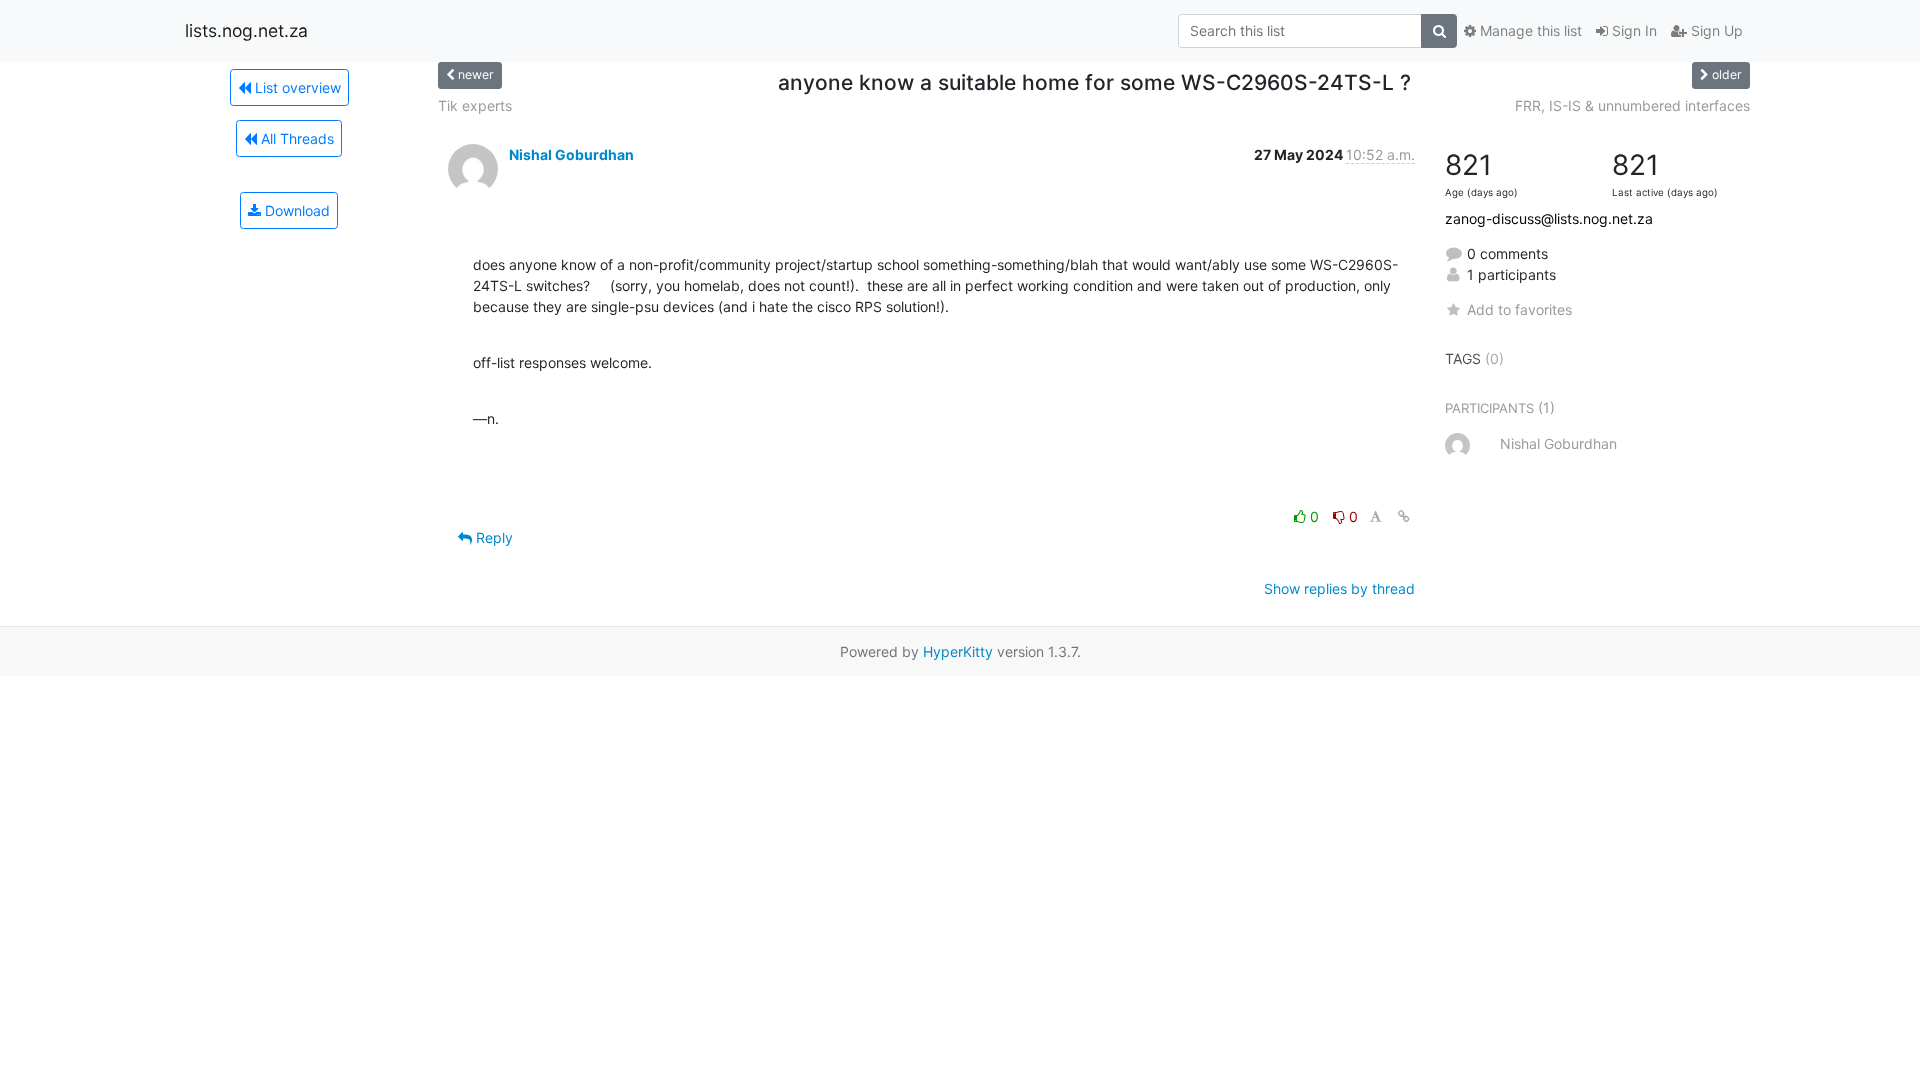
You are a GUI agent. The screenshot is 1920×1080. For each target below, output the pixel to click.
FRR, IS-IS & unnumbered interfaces (1632, 105)
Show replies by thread (1339, 588)
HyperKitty (958, 651)
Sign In (1632, 30)
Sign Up (1715, 30)
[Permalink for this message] (1404, 516)
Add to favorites (1519, 309)
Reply (492, 537)
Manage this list (1529, 30)
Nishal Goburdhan (571, 154)
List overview (296, 87)
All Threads (295, 138)
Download (295, 210)
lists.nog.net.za (246, 30)
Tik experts (475, 105)
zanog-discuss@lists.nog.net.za (1549, 218)
